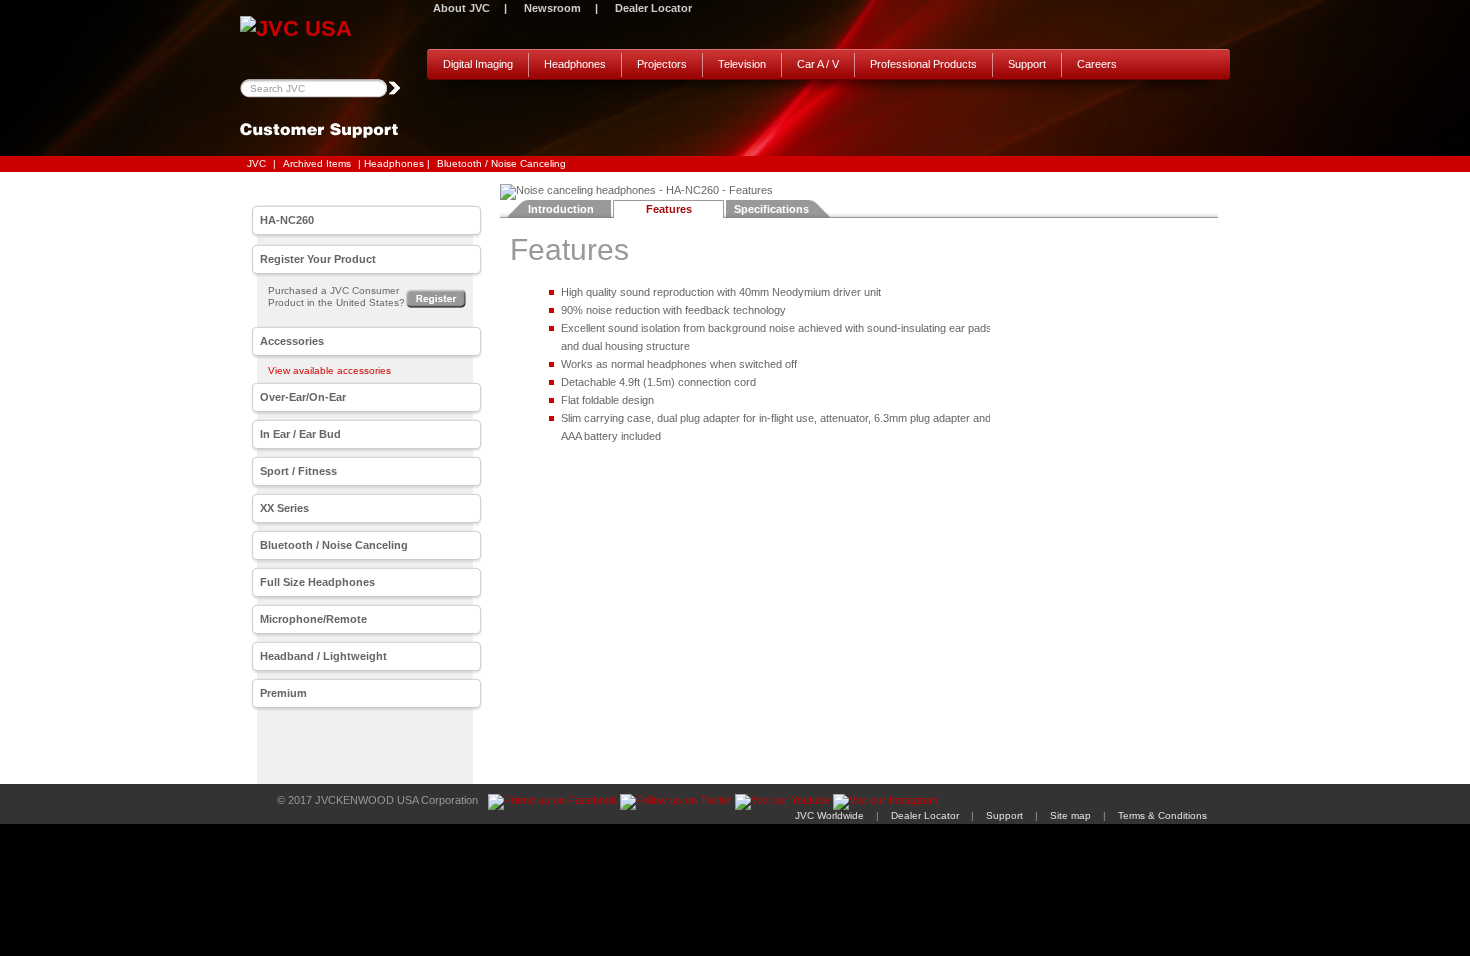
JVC (256, 163)
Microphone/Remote (313, 619)
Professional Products (923, 64)
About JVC (461, 8)
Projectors (662, 64)
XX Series (284, 508)
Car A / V (818, 64)
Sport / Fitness (298, 471)
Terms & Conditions (1162, 815)
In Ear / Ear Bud (300, 434)
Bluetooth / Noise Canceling (501, 163)
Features (669, 209)
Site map (1070, 815)
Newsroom (552, 8)
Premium (283, 693)
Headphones (575, 64)
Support (1027, 64)
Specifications (771, 209)
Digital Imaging (478, 64)
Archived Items (317, 163)
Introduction (561, 209)
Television (742, 64)
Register (436, 298)
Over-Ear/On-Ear (303, 397)
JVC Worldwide (829, 815)
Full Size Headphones (317, 582)
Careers (1097, 64)
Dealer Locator (653, 8)
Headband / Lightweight (323, 656)
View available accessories (329, 370)
